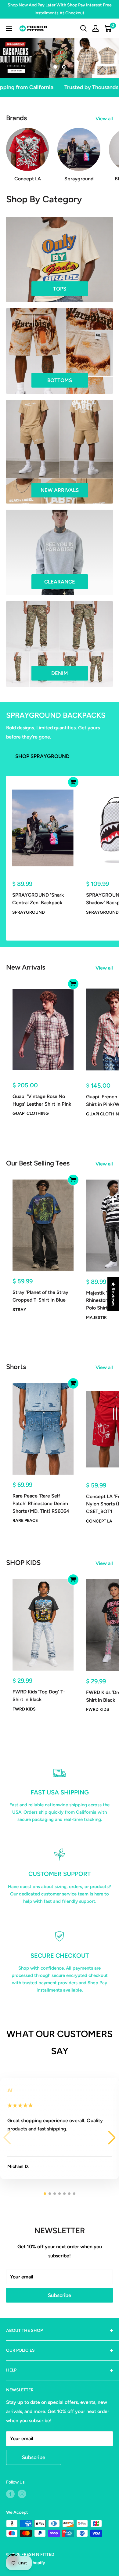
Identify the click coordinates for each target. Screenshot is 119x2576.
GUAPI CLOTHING (31, 1113)
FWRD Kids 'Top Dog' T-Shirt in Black (39, 1696)
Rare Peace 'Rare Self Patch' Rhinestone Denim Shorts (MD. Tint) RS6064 (41, 1503)
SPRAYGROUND (29, 912)
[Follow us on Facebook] (10, 2494)
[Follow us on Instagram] (22, 2494)
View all (104, 119)
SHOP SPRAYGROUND (42, 756)
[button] (112, 2138)
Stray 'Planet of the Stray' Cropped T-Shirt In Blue (41, 1296)
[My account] (96, 28)
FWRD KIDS (24, 1709)
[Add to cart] (73, 782)
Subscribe (60, 2295)
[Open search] (84, 28)
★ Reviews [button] (113, 1294)
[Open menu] (9, 28)
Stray (19, 1310)
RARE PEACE (25, 1521)
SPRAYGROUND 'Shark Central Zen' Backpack (38, 899)
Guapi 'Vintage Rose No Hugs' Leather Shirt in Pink (42, 1100)
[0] (108, 28)
